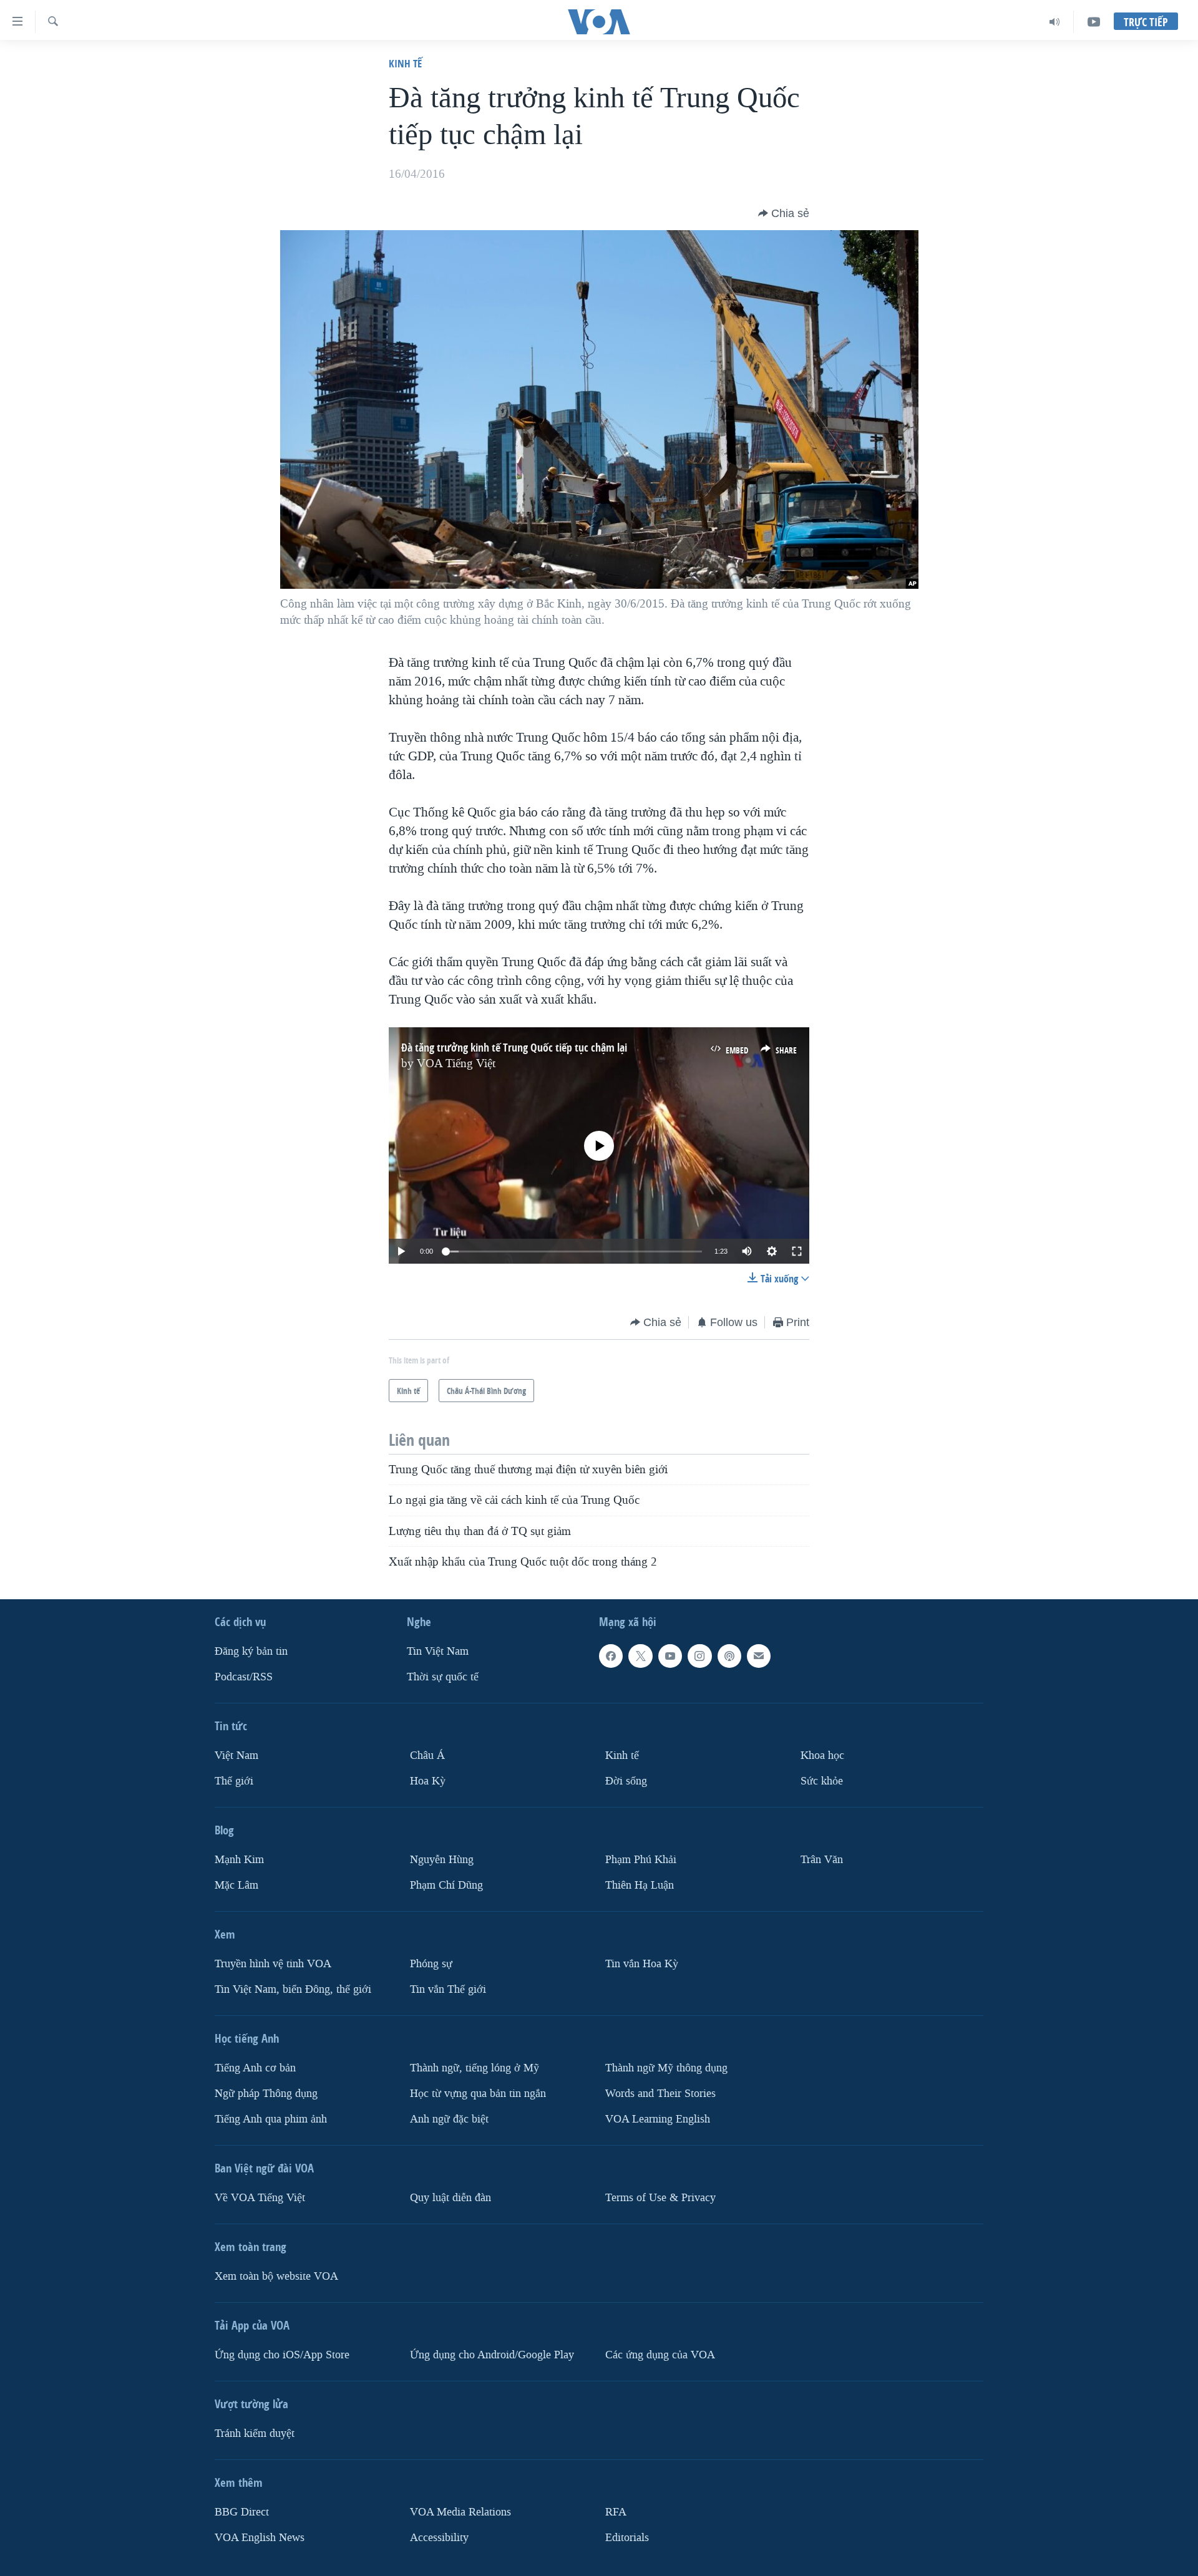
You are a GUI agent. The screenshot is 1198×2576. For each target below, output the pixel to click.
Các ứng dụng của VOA (660, 2355)
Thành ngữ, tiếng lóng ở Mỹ (475, 2068)
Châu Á (427, 1755)
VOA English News (260, 2538)
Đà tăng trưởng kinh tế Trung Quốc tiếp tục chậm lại (514, 1048)
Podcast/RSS (244, 1677)
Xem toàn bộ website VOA (276, 2276)
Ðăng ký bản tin (251, 1651)
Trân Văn (822, 1860)
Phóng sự (431, 1964)
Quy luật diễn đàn (450, 2198)
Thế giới (234, 1781)
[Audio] (1055, 22)
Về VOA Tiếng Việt (260, 2198)
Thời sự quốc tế (443, 1677)
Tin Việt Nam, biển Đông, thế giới (293, 1989)
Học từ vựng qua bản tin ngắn (478, 2094)
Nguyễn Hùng (442, 1860)
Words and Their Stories (660, 2094)
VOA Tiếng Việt (456, 1063)
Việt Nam (236, 1755)
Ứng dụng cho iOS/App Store (282, 2355)
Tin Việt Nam (438, 1651)
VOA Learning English (658, 2119)
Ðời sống (626, 1781)
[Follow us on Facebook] (611, 1656)
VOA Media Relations (460, 2512)
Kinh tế (405, 63)
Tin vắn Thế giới (448, 1989)
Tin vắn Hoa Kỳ (642, 1964)
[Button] (784, 213)
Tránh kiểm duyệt (255, 2433)
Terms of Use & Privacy (660, 2198)
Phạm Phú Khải (641, 1860)
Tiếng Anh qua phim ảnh (271, 2119)
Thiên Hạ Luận (640, 1885)
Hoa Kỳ (428, 1781)
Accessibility (439, 2538)
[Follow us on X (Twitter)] (640, 1656)
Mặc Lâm (236, 1885)
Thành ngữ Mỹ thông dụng (666, 2068)
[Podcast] (729, 1656)
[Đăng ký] (759, 1656)
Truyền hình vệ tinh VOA (273, 1964)
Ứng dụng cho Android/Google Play (492, 2355)
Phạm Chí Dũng (446, 1885)
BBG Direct (242, 2512)
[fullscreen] (797, 1251)
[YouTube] (1094, 22)
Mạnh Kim (239, 1860)
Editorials (627, 2538)
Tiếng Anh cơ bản (255, 2068)
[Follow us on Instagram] (699, 1656)
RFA (616, 2512)
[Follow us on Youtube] (670, 1656)
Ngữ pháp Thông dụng (266, 2094)
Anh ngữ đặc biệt (449, 2119)
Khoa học (822, 1755)
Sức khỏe (822, 1781)
